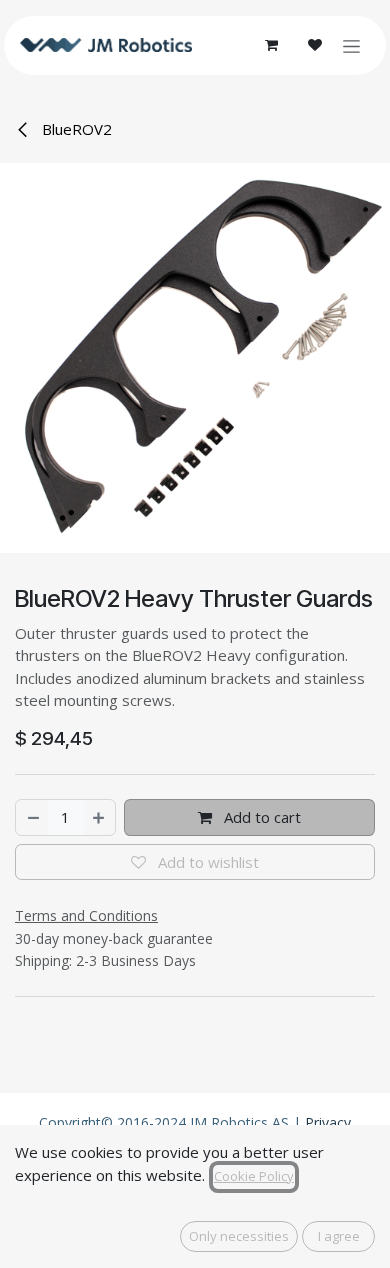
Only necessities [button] (239, 1236)
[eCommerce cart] (271, 45)
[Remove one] (32, 817)
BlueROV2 (75, 129)
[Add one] (99, 817)
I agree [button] (339, 1236)
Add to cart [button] (260, 817)
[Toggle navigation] (351, 45)
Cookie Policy (254, 1176)
